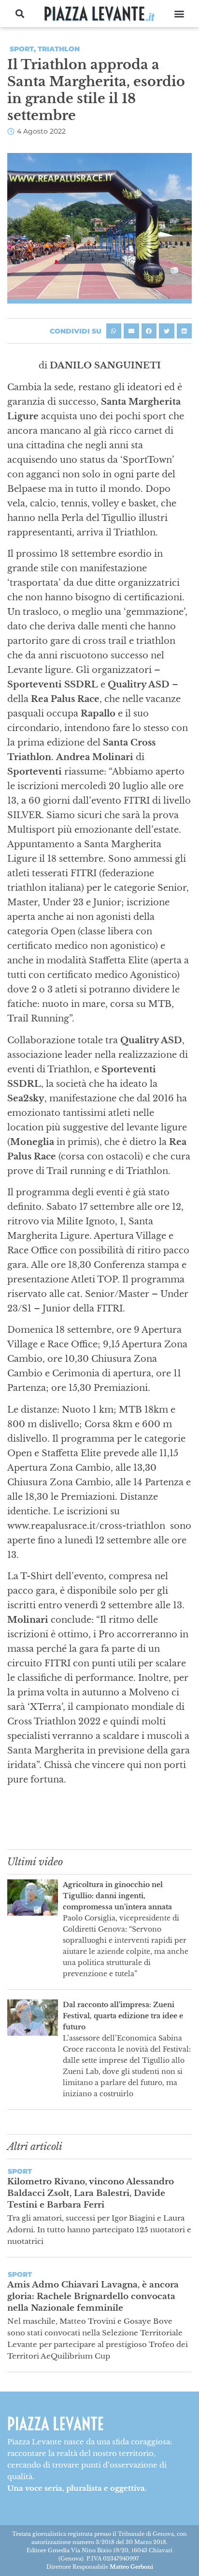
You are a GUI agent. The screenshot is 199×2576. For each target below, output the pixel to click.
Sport (22, 49)
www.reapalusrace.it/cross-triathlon (87, 1526)
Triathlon (59, 49)
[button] (20, 14)
